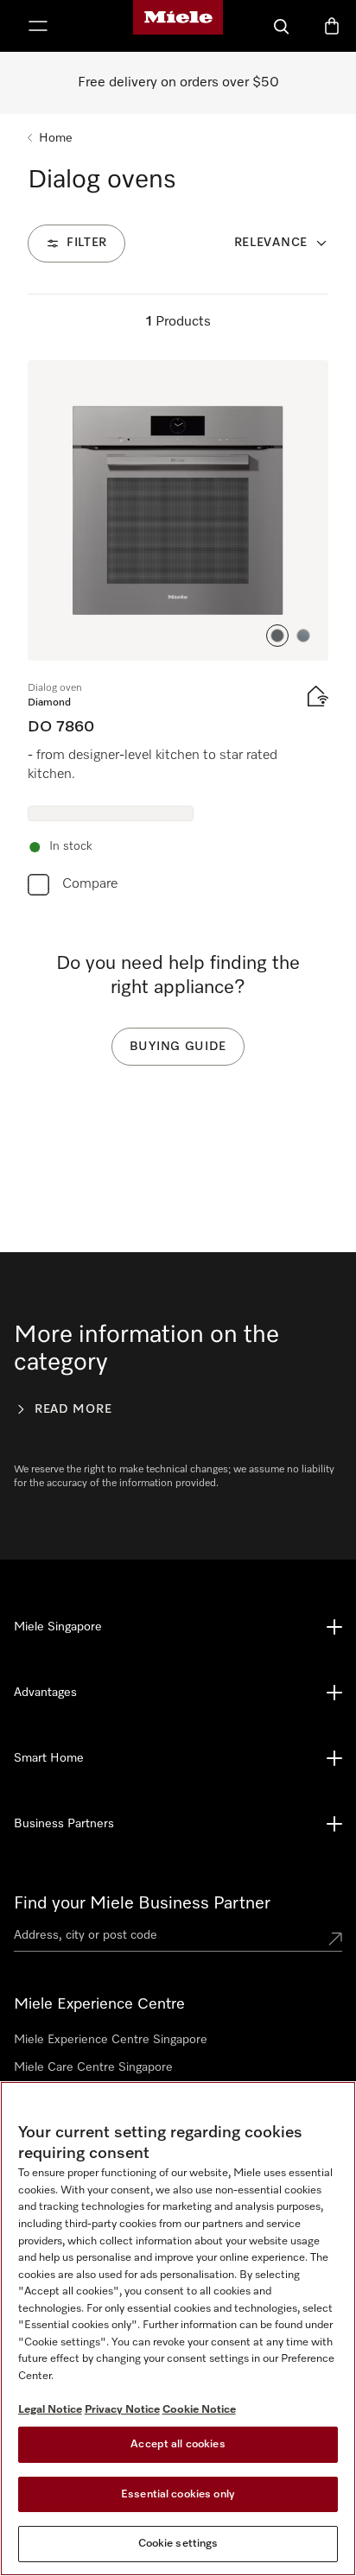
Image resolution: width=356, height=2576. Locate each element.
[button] (277, 636)
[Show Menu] (38, 26)
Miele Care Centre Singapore (93, 2067)
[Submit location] (335, 1939)
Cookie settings (178, 2544)
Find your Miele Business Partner (142, 1903)
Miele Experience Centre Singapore (111, 2040)
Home (56, 138)
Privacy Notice (122, 2410)
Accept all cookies (178, 2444)
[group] (178, 632)
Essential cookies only (178, 2494)
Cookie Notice (199, 2410)
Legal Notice (50, 2410)
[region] (178, 2329)
